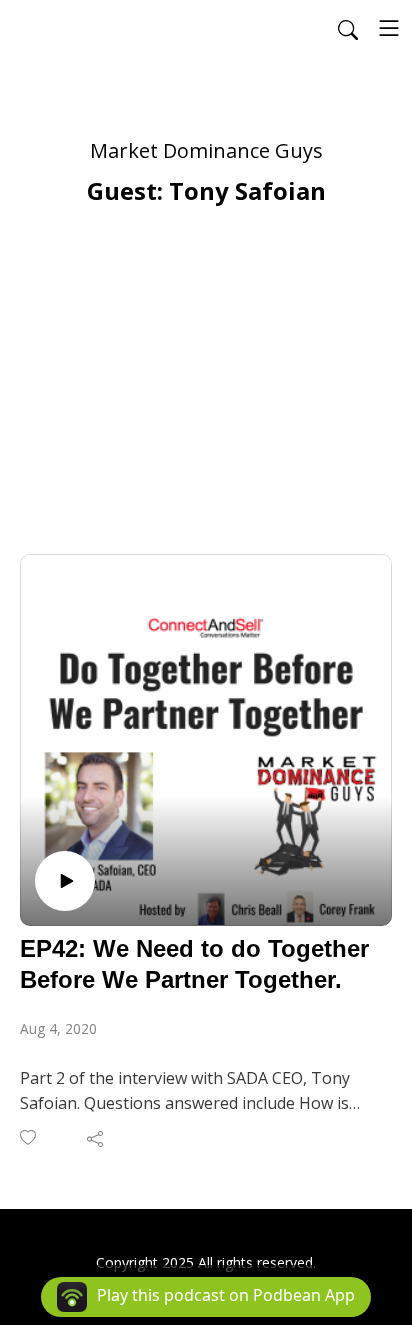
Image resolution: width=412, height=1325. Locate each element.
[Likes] (29, 1137)
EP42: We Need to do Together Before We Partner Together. (194, 964)
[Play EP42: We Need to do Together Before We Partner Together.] (65, 881)
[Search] (348, 28)
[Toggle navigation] (389, 28)
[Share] (96, 1138)
